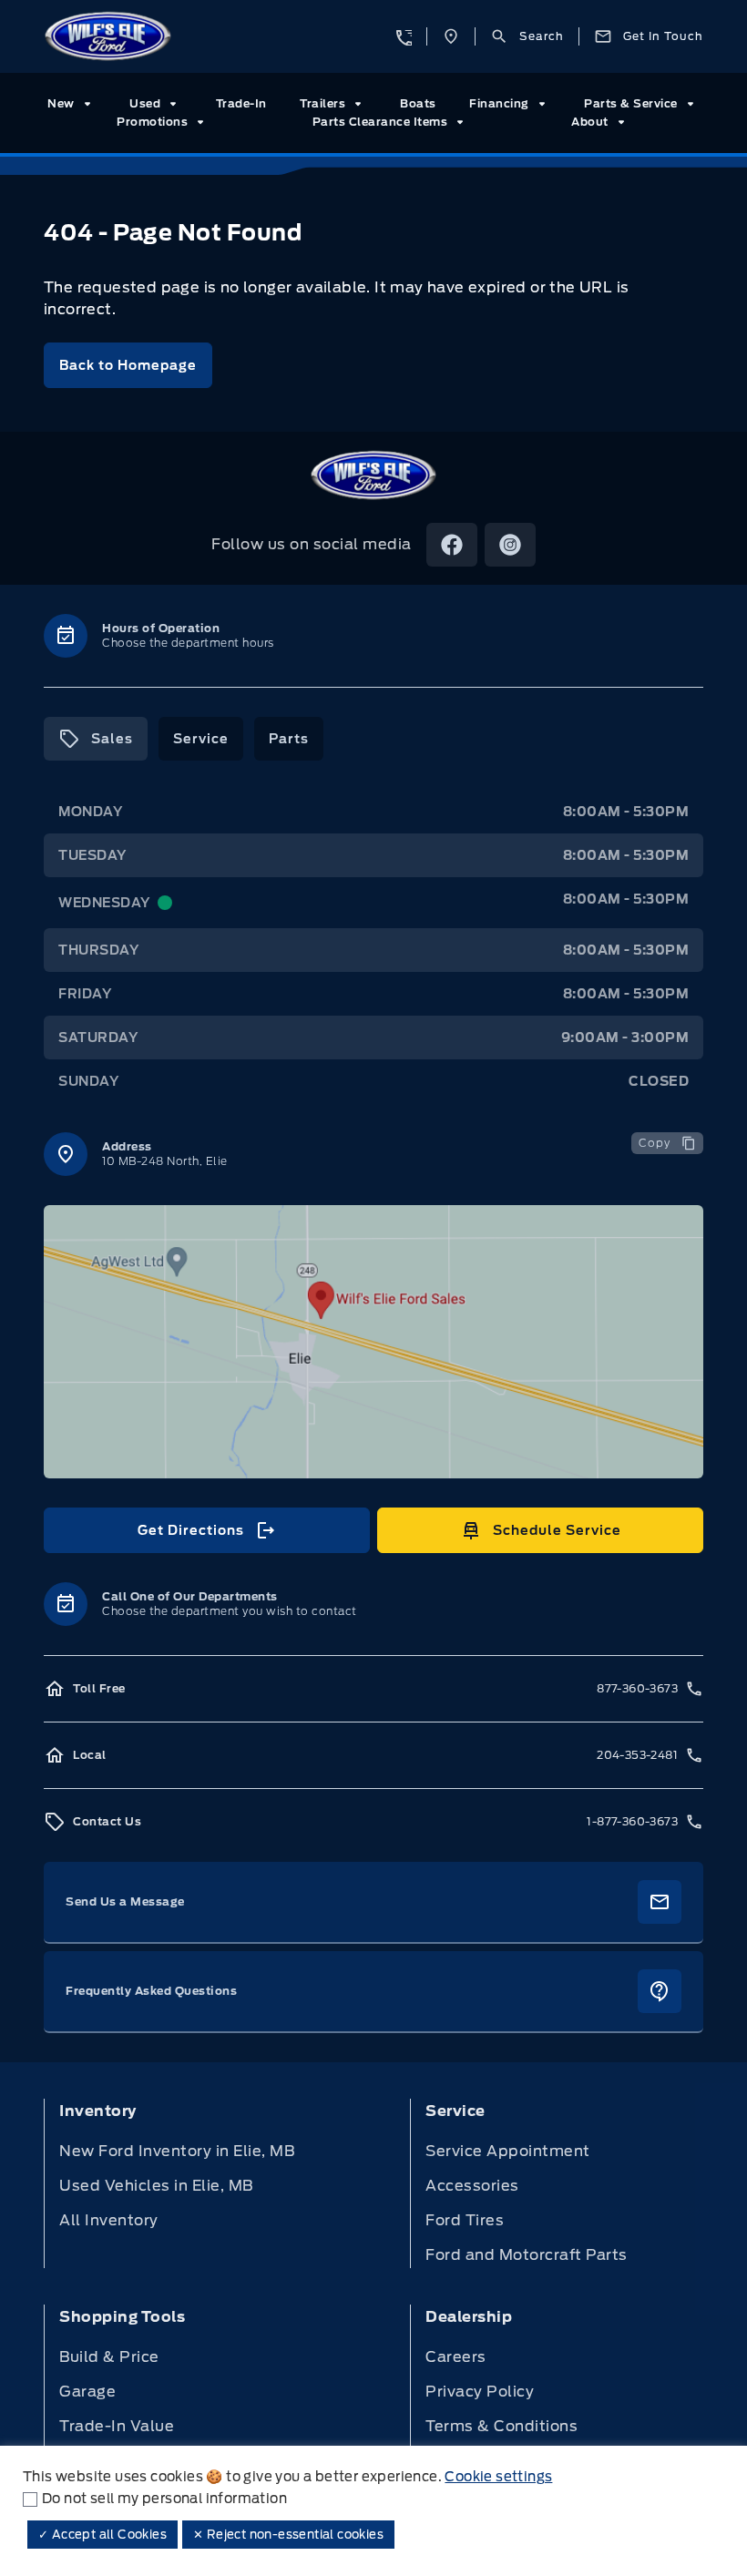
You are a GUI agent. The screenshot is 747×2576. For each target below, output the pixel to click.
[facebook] (452, 545)
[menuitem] (72, 104)
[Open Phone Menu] (403, 36)
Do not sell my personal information (164, 2499)
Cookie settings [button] (498, 2477)
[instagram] (510, 545)
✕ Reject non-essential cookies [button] (288, 2535)
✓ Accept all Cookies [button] (102, 2535)
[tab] (96, 739)
